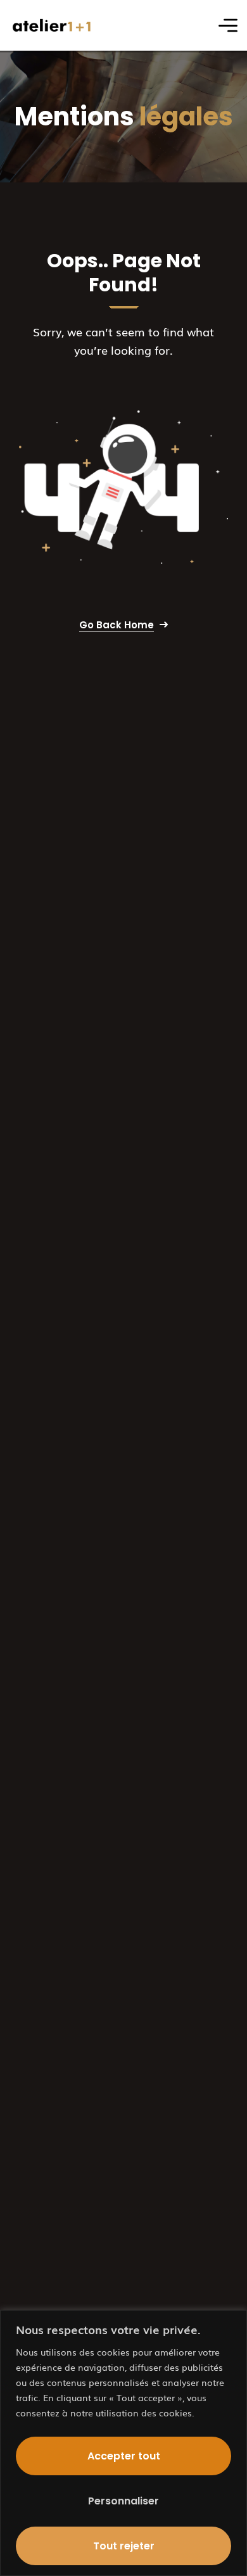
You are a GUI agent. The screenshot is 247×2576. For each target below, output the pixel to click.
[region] (123, 2443)
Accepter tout (124, 2456)
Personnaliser (123, 2501)
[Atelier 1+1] (52, 26)
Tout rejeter (124, 2546)
